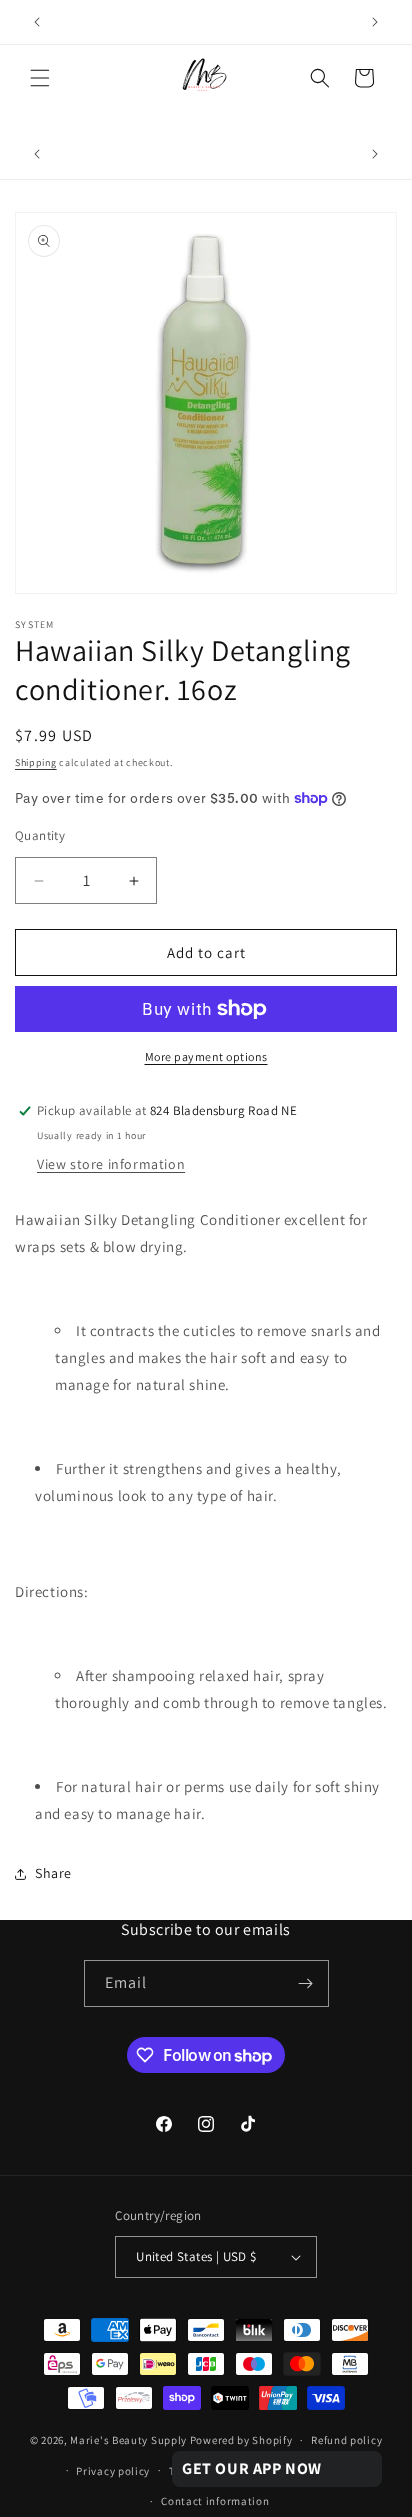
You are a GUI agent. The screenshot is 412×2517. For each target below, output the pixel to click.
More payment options (206, 1056)
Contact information (215, 2501)
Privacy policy (113, 2471)
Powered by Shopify (241, 2440)
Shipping (36, 762)
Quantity (40, 835)
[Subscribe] (306, 1983)
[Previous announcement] (37, 22)
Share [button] (53, 1873)
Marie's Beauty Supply (128, 2440)
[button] (40, 78)
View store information (111, 1164)
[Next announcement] (375, 22)
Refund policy (346, 2440)
